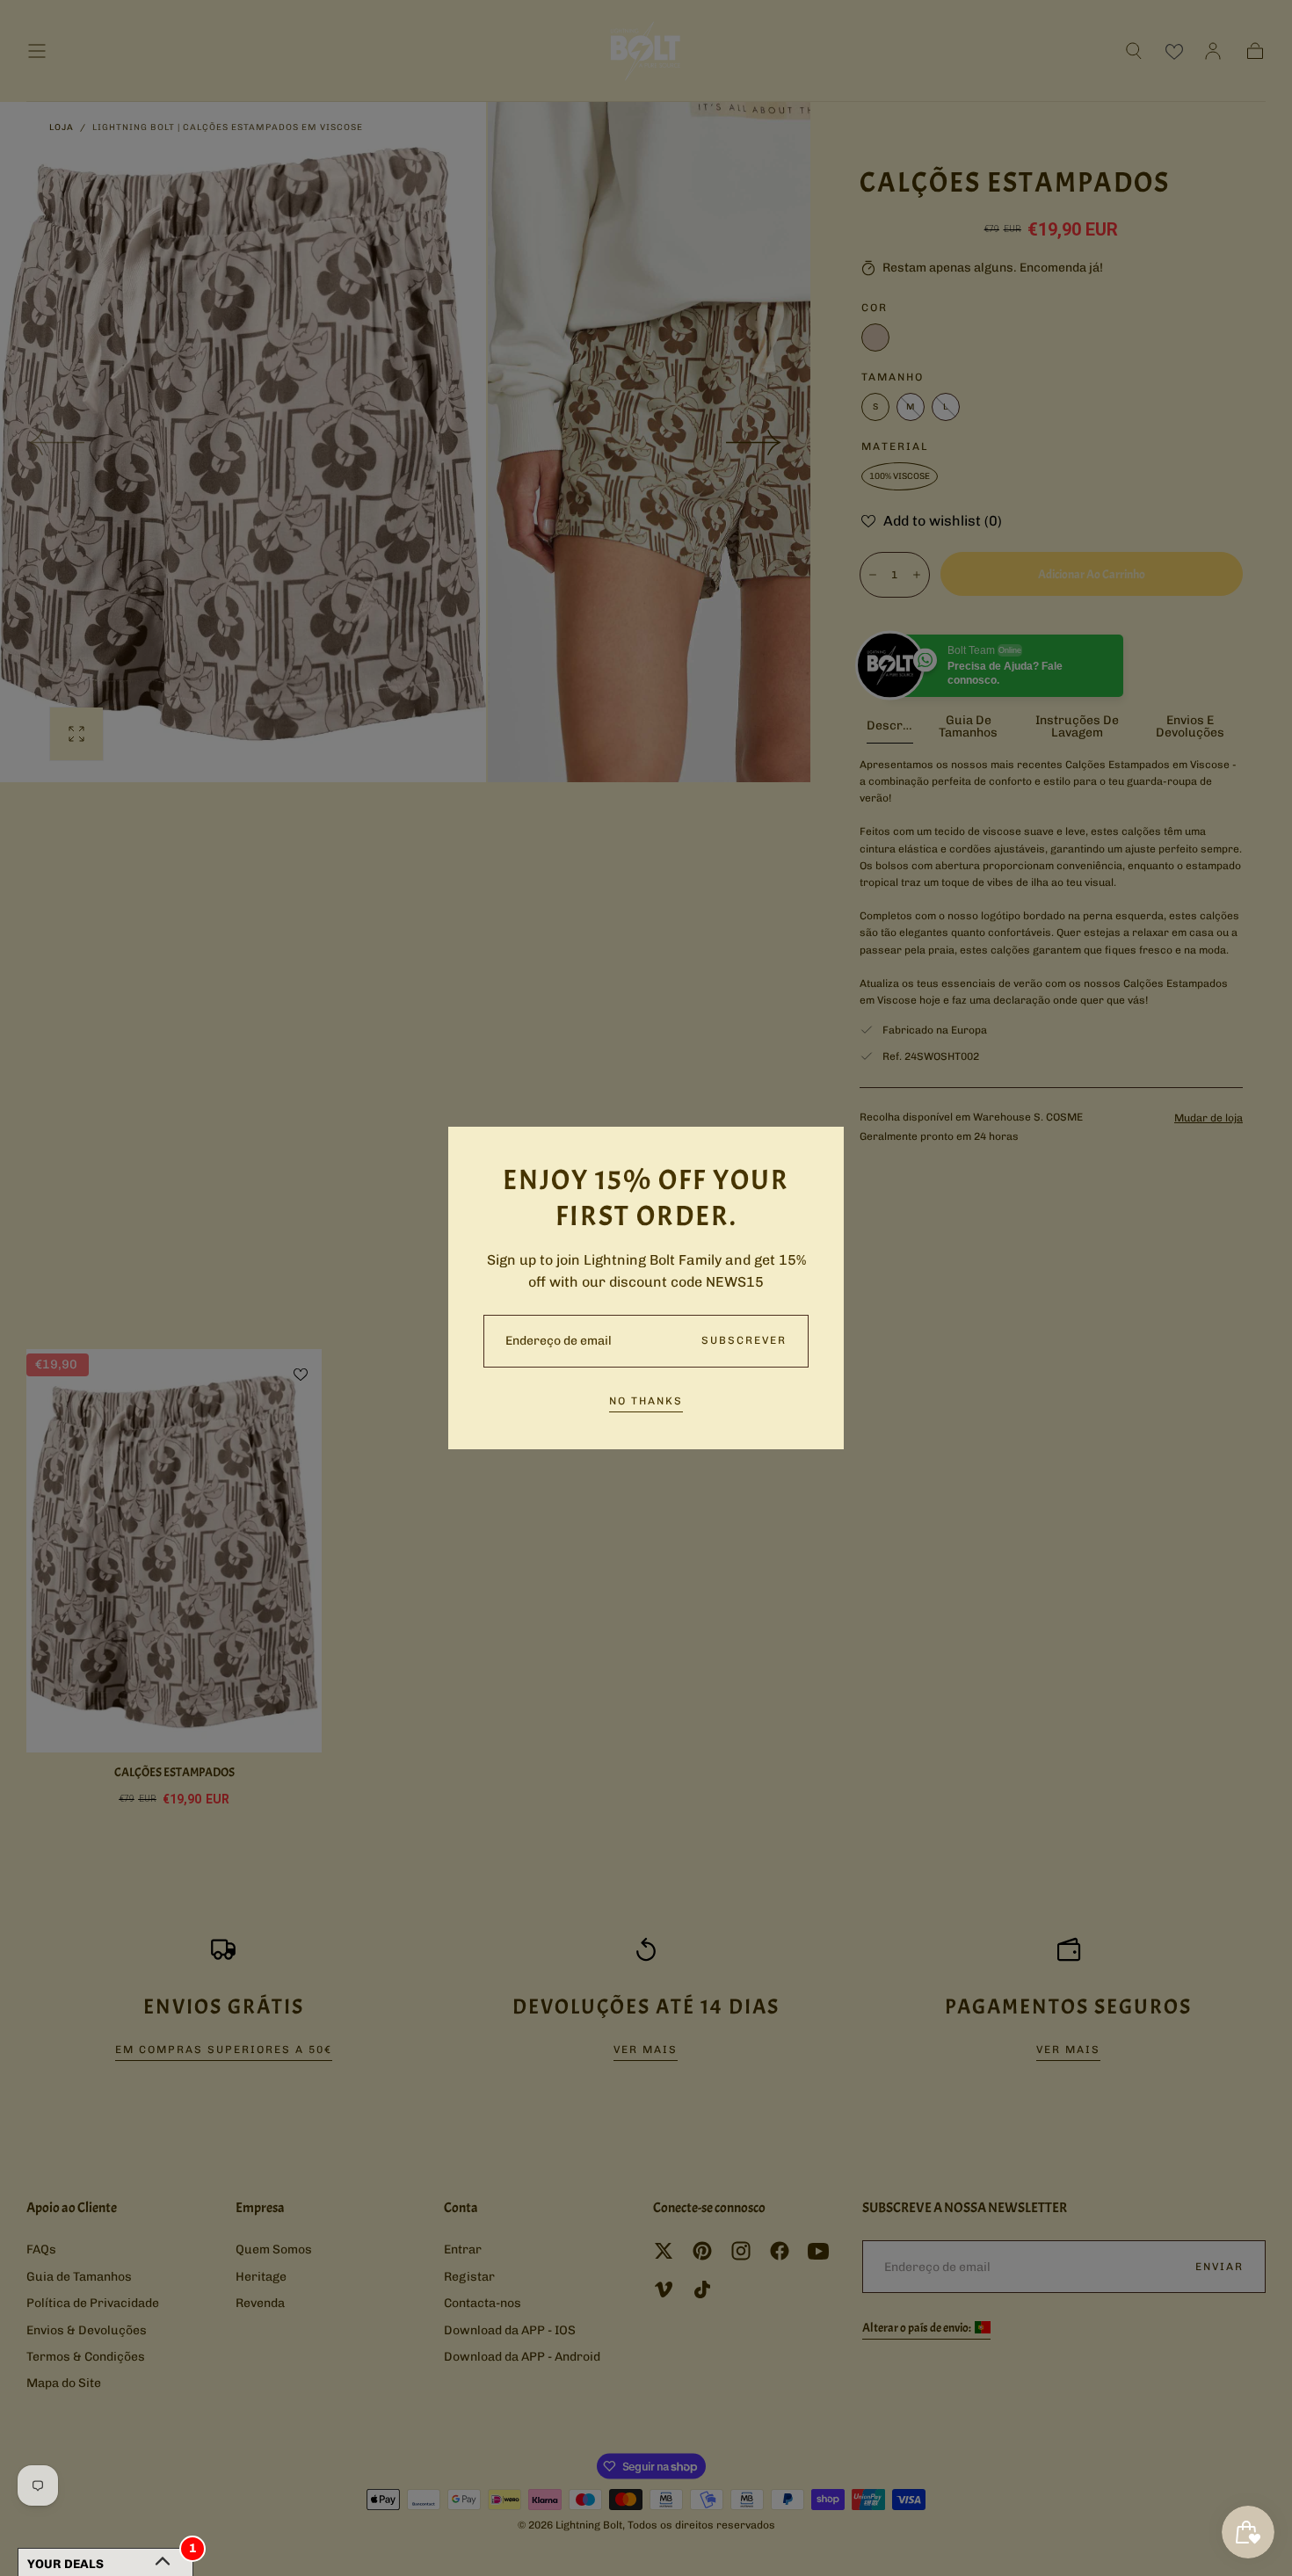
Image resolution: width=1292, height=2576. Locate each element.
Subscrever (744, 1340)
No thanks (646, 1401)
